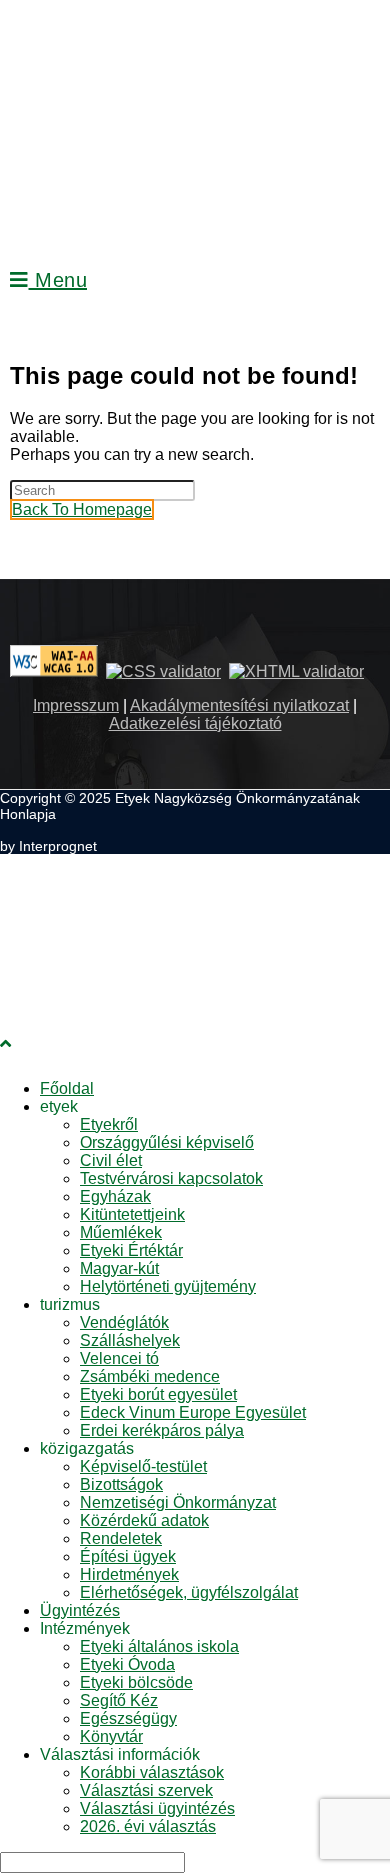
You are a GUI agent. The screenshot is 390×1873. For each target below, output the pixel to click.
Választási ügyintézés (157, 1808)
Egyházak (115, 1196)
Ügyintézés (80, 1610)
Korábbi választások (152, 1772)
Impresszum (76, 705)
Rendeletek (121, 1538)
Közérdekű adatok (144, 1520)
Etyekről (109, 1124)
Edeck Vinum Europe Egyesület (193, 1412)
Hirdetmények (129, 1574)
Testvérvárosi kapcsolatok (171, 1178)
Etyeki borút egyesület (158, 1394)
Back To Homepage (82, 509)
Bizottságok (121, 1484)
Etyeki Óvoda (127, 1664)
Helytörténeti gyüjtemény (168, 1286)
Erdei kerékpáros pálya (162, 1430)
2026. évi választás (148, 1826)
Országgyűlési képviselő (167, 1142)
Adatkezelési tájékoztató (195, 723)
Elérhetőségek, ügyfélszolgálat (189, 1592)
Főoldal (67, 1088)
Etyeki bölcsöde (136, 1682)
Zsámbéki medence (150, 1376)
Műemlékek (121, 1232)
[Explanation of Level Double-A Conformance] (54, 671)
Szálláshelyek (130, 1340)
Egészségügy (128, 1718)
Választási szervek (146, 1790)
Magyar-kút (119, 1268)
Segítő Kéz (119, 1700)
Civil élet (111, 1160)
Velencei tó (119, 1358)
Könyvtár (111, 1736)
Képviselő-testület (143, 1466)
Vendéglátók (124, 1322)
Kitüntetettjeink (132, 1214)
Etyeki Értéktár (131, 1250)
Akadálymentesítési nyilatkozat (239, 705)
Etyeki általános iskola (159, 1646)
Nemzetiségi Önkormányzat (178, 1502)
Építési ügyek (128, 1556)
